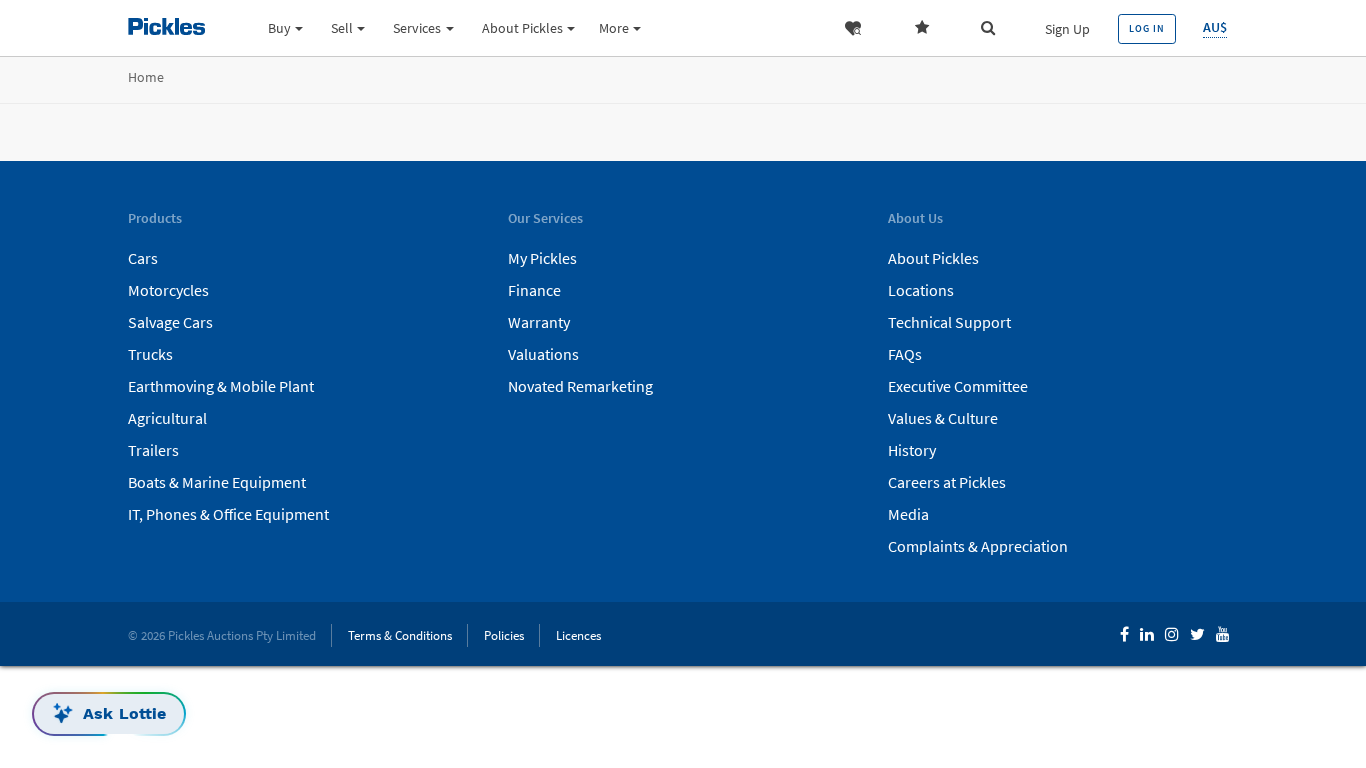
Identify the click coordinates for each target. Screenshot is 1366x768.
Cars (143, 258)
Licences (578, 635)
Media (908, 514)
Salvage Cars (170, 322)
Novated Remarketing (580, 386)
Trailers (153, 450)
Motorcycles (168, 290)
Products (762, 81)
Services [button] (417, 28)
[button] (857, 28)
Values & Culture (943, 418)
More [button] (614, 28)
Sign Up (1067, 29)
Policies (504, 635)
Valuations (543, 354)
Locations (921, 290)
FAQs (905, 354)
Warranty (539, 322)
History (912, 450)
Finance (534, 290)
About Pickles (933, 258)
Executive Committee (958, 386)
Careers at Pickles (947, 482)
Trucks (150, 354)
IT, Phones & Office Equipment (228, 514)
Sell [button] (342, 28)
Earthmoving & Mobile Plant (221, 386)
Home (146, 77)
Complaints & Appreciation (978, 546)
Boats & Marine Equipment (217, 482)
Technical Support (949, 322)
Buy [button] (279, 28)
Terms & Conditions (400, 635)
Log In (1147, 28)
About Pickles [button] (522, 28)
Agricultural (167, 418)
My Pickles (542, 258)
